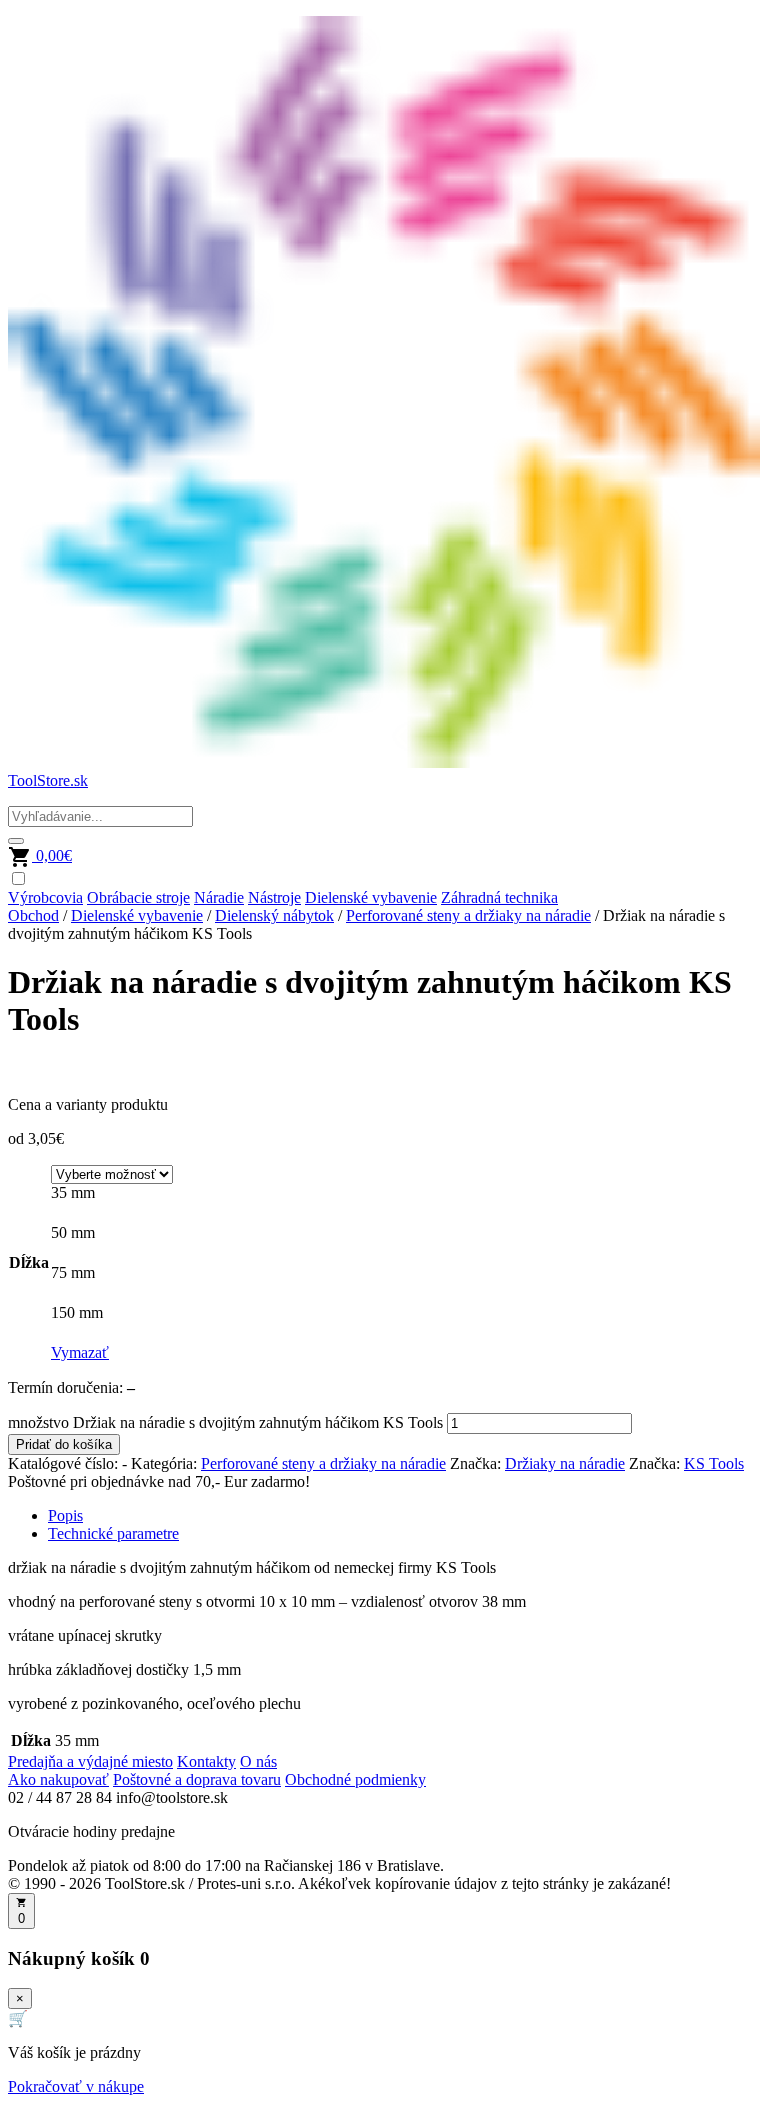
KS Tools (714, 1463)
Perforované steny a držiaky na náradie (468, 915)
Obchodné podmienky (355, 1779)
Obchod (33, 915)
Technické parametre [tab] (113, 1533)
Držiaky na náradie (565, 1463)
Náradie (219, 897)
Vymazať (80, 1352)
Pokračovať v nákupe (76, 2086)
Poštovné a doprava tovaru (197, 1779)
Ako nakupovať (58, 1779)
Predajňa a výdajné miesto (90, 1761)
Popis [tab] (65, 1515)
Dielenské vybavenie (371, 897)
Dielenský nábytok (274, 915)
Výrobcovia (45, 897)
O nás (258, 1761)
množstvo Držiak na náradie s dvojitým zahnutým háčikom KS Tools (225, 1422)
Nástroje (274, 897)
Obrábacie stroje (138, 897)
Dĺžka (29, 1262)
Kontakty (206, 1761)
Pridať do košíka (64, 1444)
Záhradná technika (499, 897)
